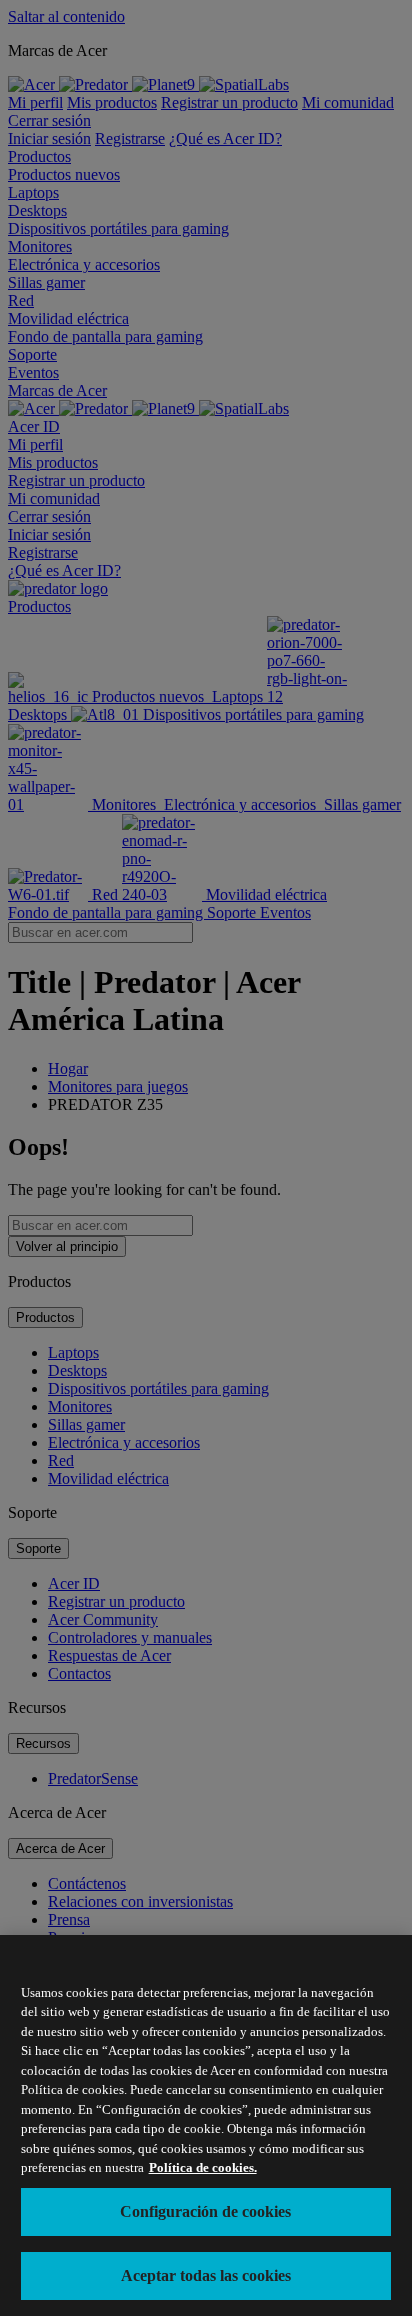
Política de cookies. (203, 2167)
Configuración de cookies (205, 2211)
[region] (206, 2125)
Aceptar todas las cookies (206, 2275)
